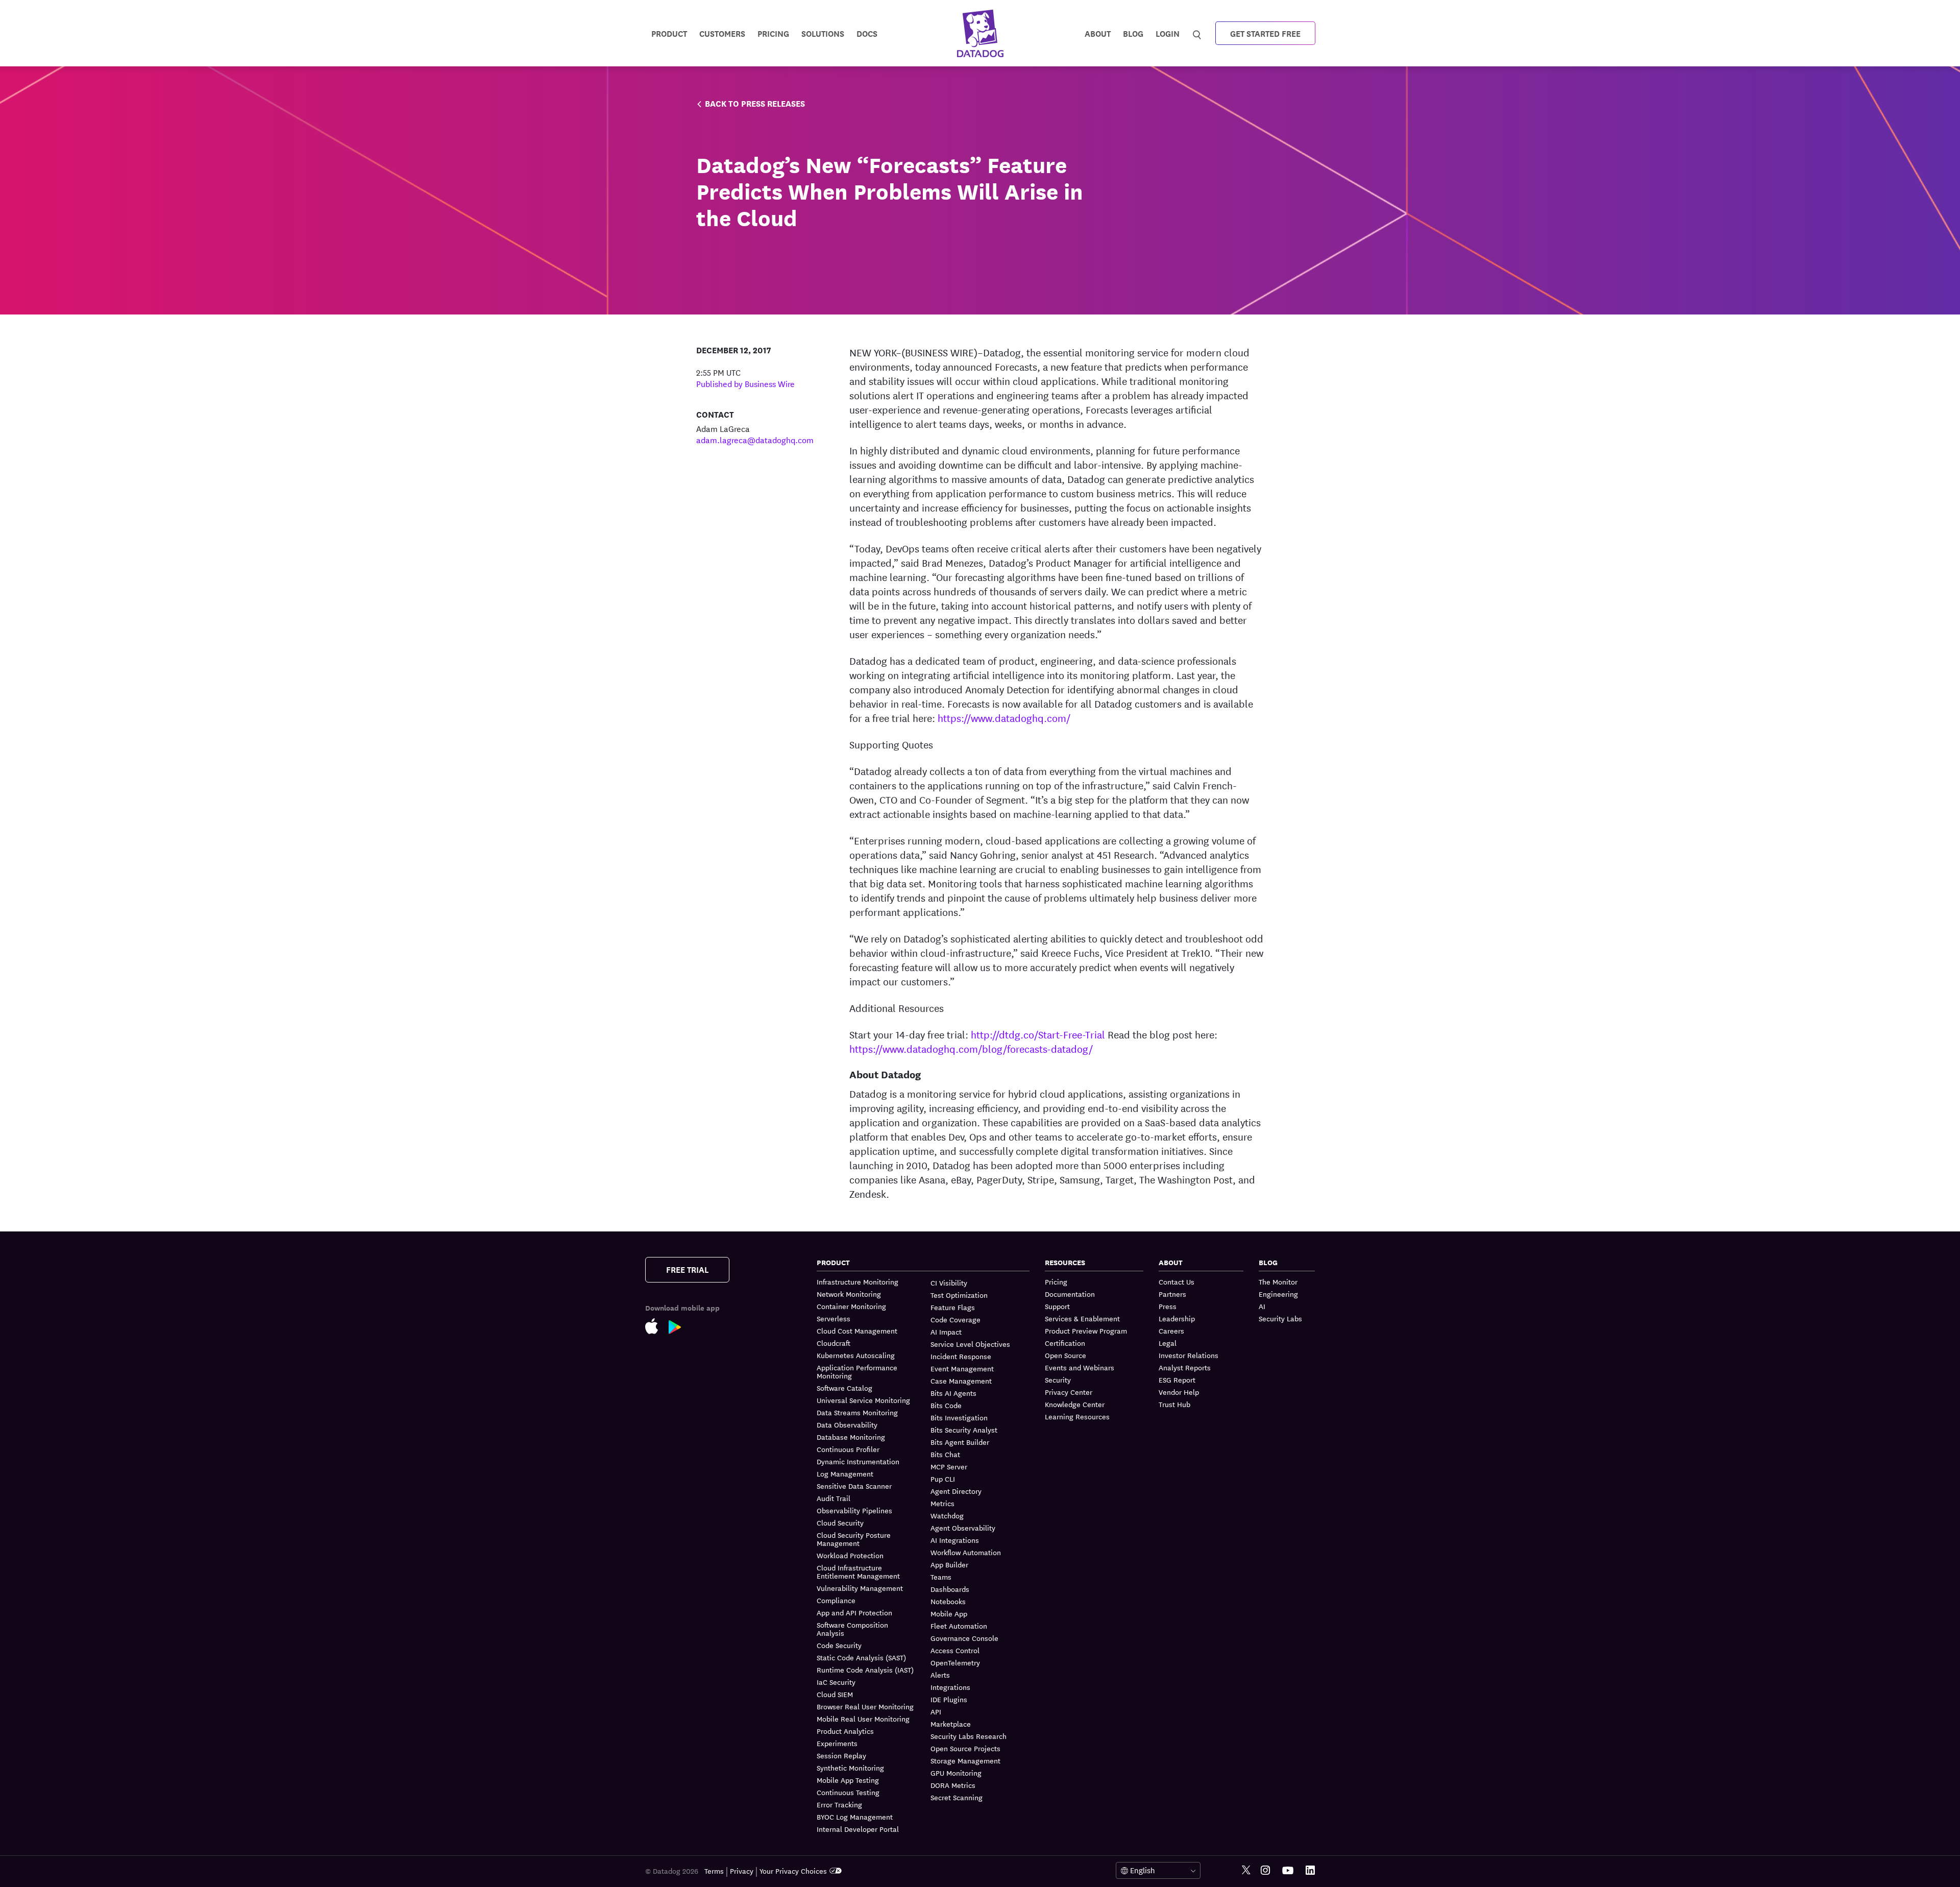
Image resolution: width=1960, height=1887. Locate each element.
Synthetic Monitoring (850, 1768)
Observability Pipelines (854, 1510)
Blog (1133, 33)
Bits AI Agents (953, 1393)
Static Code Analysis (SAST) (861, 1657)
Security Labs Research (969, 1736)
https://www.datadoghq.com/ (1004, 718)
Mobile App (949, 1613)
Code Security (839, 1645)
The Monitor (1278, 1282)
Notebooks (948, 1601)
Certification (1065, 1343)
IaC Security (836, 1682)
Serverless (834, 1318)
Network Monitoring (849, 1294)
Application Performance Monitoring (857, 1371)
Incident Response (961, 1356)
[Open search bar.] (1197, 33)
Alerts (940, 1675)
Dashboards (950, 1589)
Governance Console (964, 1638)
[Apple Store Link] (657, 1328)
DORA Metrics (953, 1785)
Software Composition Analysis (852, 1629)
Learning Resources (1077, 1416)
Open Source (1065, 1355)
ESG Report (1177, 1380)
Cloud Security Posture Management (854, 1539)
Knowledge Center (1075, 1404)
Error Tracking (839, 1804)
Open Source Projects (965, 1748)
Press (1168, 1306)
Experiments (837, 1743)
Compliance (836, 1600)
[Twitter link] (1246, 1870)
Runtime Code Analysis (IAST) (865, 1670)
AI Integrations (955, 1540)
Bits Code (946, 1405)
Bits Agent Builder (960, 1442)
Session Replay (841, 1755)
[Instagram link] (1265, 1870)
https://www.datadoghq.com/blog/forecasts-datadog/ (971, 1048)
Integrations (950, 1687)
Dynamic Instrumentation (858, 1461)
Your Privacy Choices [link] (793, 1871)
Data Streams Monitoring (857, 1412)
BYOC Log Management (855, 1817)
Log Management (845, 1473)
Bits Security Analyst (964, 1430)
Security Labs (1280, 1318)
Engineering (1278, 1294)
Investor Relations (1189, 1355)
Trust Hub (1174, 1404)
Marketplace (951, 1724)
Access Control (955, 1650)
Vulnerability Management (860, 1588)
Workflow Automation (966, 1552)
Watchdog (947, 1515)
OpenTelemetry (955, 1662)
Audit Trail (834, 1498)
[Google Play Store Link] (680, 1329)
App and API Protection (854, 1612)
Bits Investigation (959, 1417)
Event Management (962, 1368)
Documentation (1070, 1294)
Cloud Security (840, 1522)
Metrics (942, 1503)
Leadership (1177, 1318)
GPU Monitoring (956, 1773)
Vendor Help (1179, 1392)
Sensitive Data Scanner (854, 1486)
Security (1058, 1380)
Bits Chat (945, 1454)
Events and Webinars (1080, 1367)
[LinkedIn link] (1310, 1870)
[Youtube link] (1288, 1871)
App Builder (949, 1564)
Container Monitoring (851, 1306)
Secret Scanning (957, 1797)
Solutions (823, 33)
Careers (1171, 1330)
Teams (941, 1577)
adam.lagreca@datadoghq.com (755, 439)
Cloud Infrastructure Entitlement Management (858, 1571)
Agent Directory (956, 1491)
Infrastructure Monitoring (857, 1282)
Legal (1168, 1343)
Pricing (1056, 1282)
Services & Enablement (1082, 1318)
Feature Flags (953, 1307)
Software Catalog (844, 1388)
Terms (714, 1871)
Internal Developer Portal (858, 1829)
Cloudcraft (834, 1343)
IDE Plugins (949, 1699)
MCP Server (949, 1466)
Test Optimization (959, 1295)
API (936, 1711)
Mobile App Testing (848, 1780)
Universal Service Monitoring (863, 1400)
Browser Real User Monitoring (865, 1706)
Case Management (961, 1381)
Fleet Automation (959, 1626)
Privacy (742, 1871)
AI (1262, 1306)
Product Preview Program (1086, 1330)
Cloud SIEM (835, 1694)
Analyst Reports (1185, 1367)
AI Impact (946, 1332)
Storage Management (965, 1760)
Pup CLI (943, 1479)
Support (1057, 1306)
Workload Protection (850, 1555)
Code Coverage (955, 1319)
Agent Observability (963, 1528)
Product (669, 33)
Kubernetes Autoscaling (856, 1355)
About (1098, 33)
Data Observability (847, 1424)
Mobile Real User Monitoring (863, 1719)
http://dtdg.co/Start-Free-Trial (1038, 1034)
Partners (1172, 1294)
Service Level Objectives (970, 1344)
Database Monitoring (851, 1437)
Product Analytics (845, 1731)
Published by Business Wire (745, 383)
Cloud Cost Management (857, 1330)
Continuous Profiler (848, 1449)
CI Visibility (949, 1283)
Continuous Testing (848, 1792)
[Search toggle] (1198, 33)
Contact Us (1177, 1282)
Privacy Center (1069, 1392)
